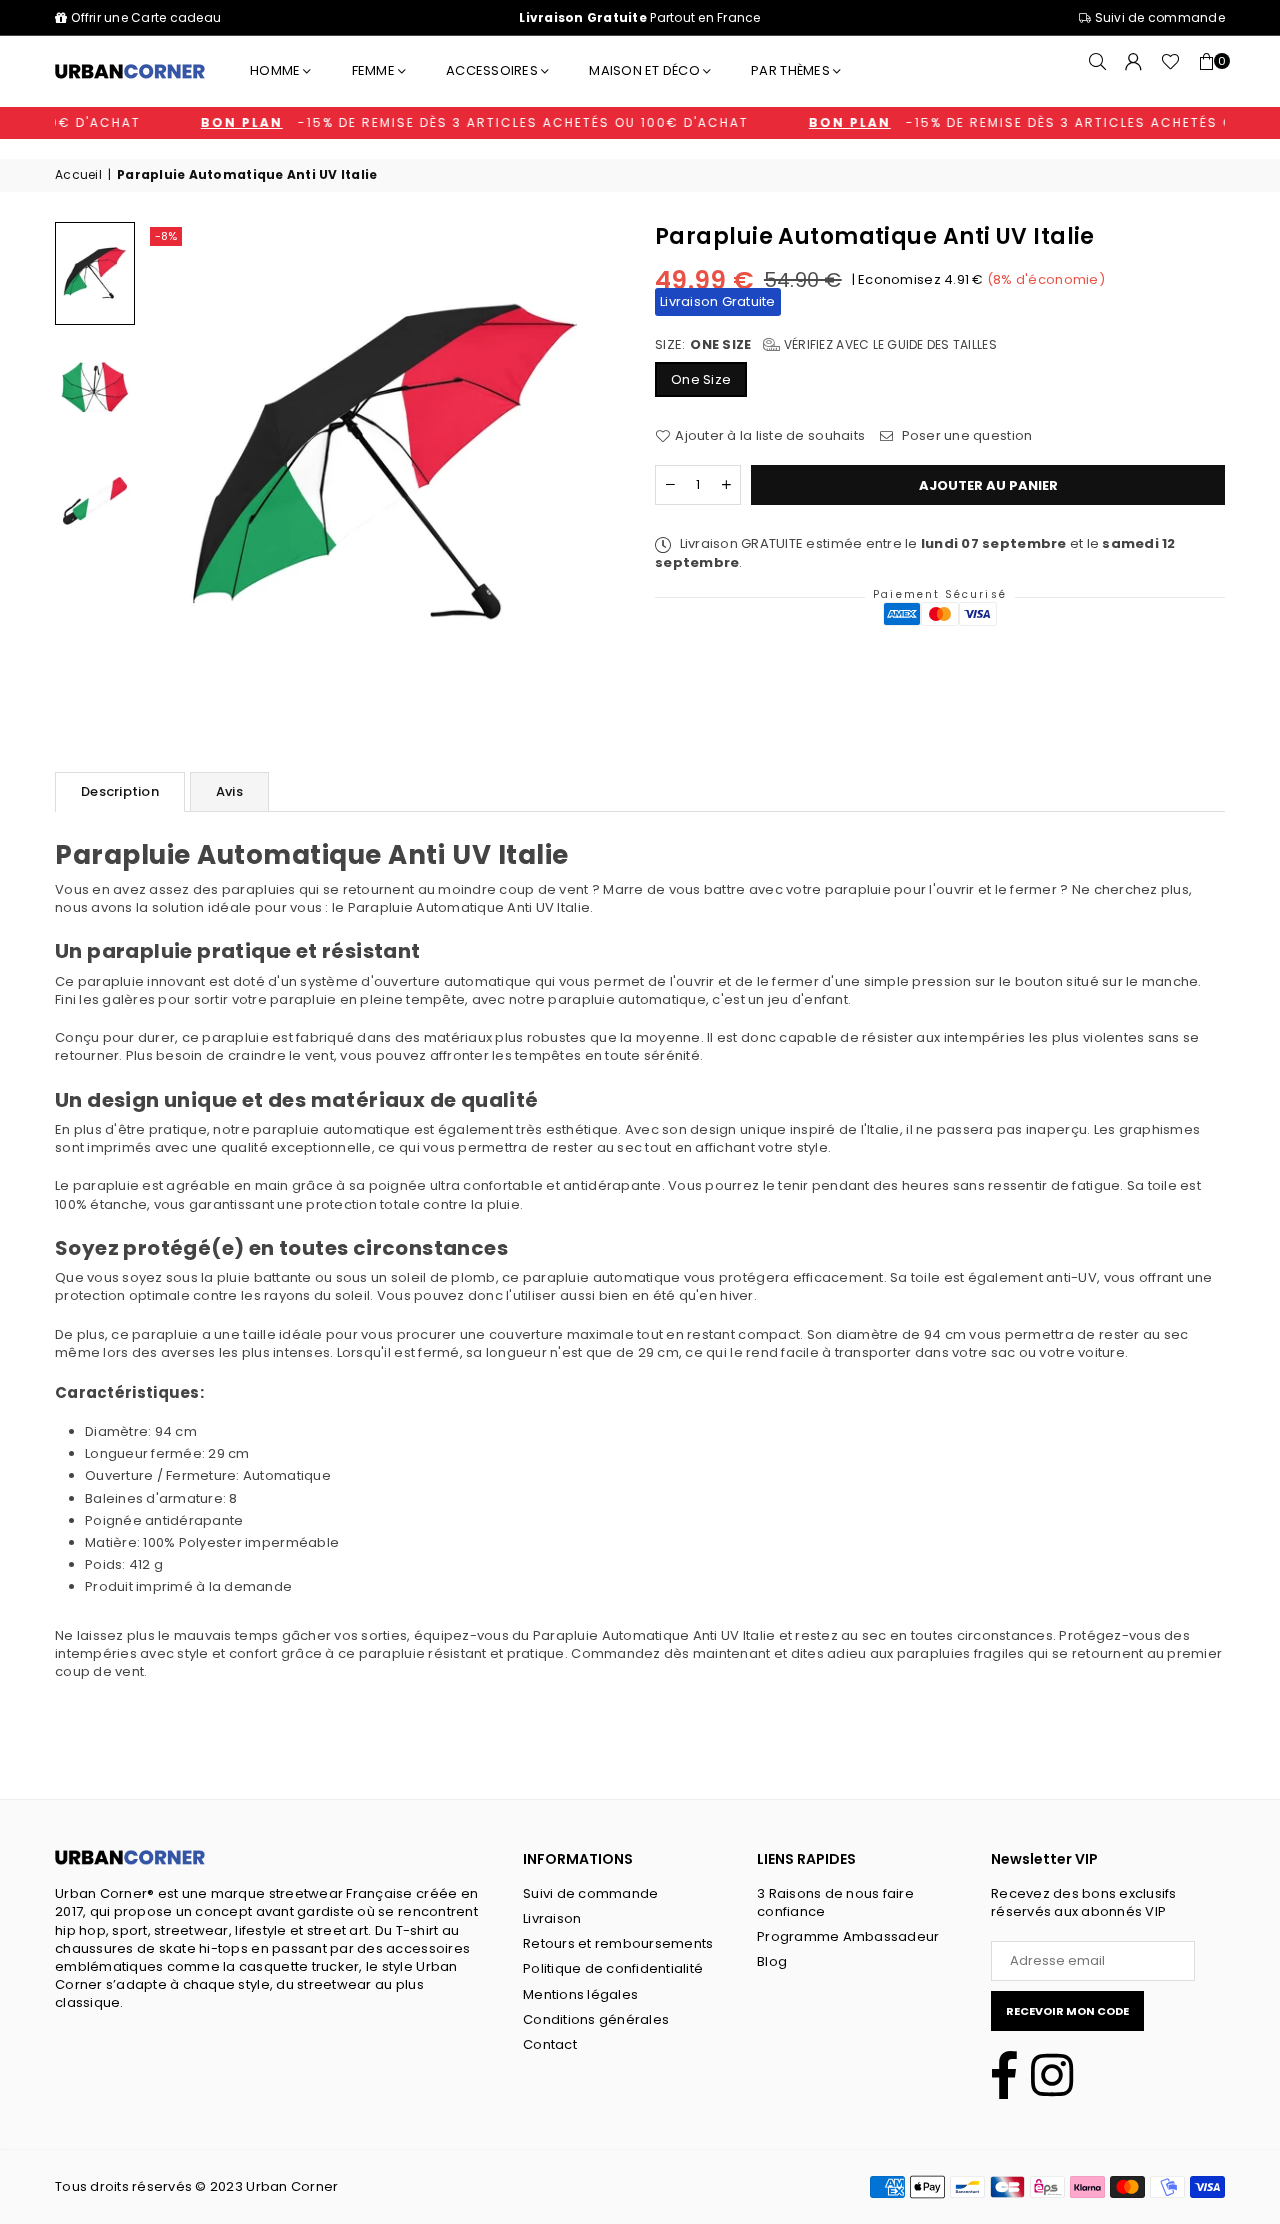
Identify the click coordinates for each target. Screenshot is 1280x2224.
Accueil (78, 175)
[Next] (591, 462)
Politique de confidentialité (613, 1968)
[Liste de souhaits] (1170, 71)
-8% (166, 236)
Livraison (552, 1918)
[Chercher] (1098, 71)
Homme (275, 70)
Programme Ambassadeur (848, 1936)
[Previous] (179, 462)
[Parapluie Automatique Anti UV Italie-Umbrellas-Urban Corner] (95, 273)
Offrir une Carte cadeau (146, 17)
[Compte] (1134, 71)
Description (120, 791)
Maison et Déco (644, 70)
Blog (772, 1961)
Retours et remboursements (618, 1943)
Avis (229, 791)
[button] (1207, 71)
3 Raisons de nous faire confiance (835, 1902)
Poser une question (965, 436)
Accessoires (492, 70)
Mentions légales (580, 1994)
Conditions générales (596, 2019)
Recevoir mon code (1067, 2011)
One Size (701, 379)
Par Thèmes (790, 70)
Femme (373, 70)
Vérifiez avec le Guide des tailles (888, 344)
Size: (826, 345)
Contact (550, 2044)
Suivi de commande (1158, 17)
